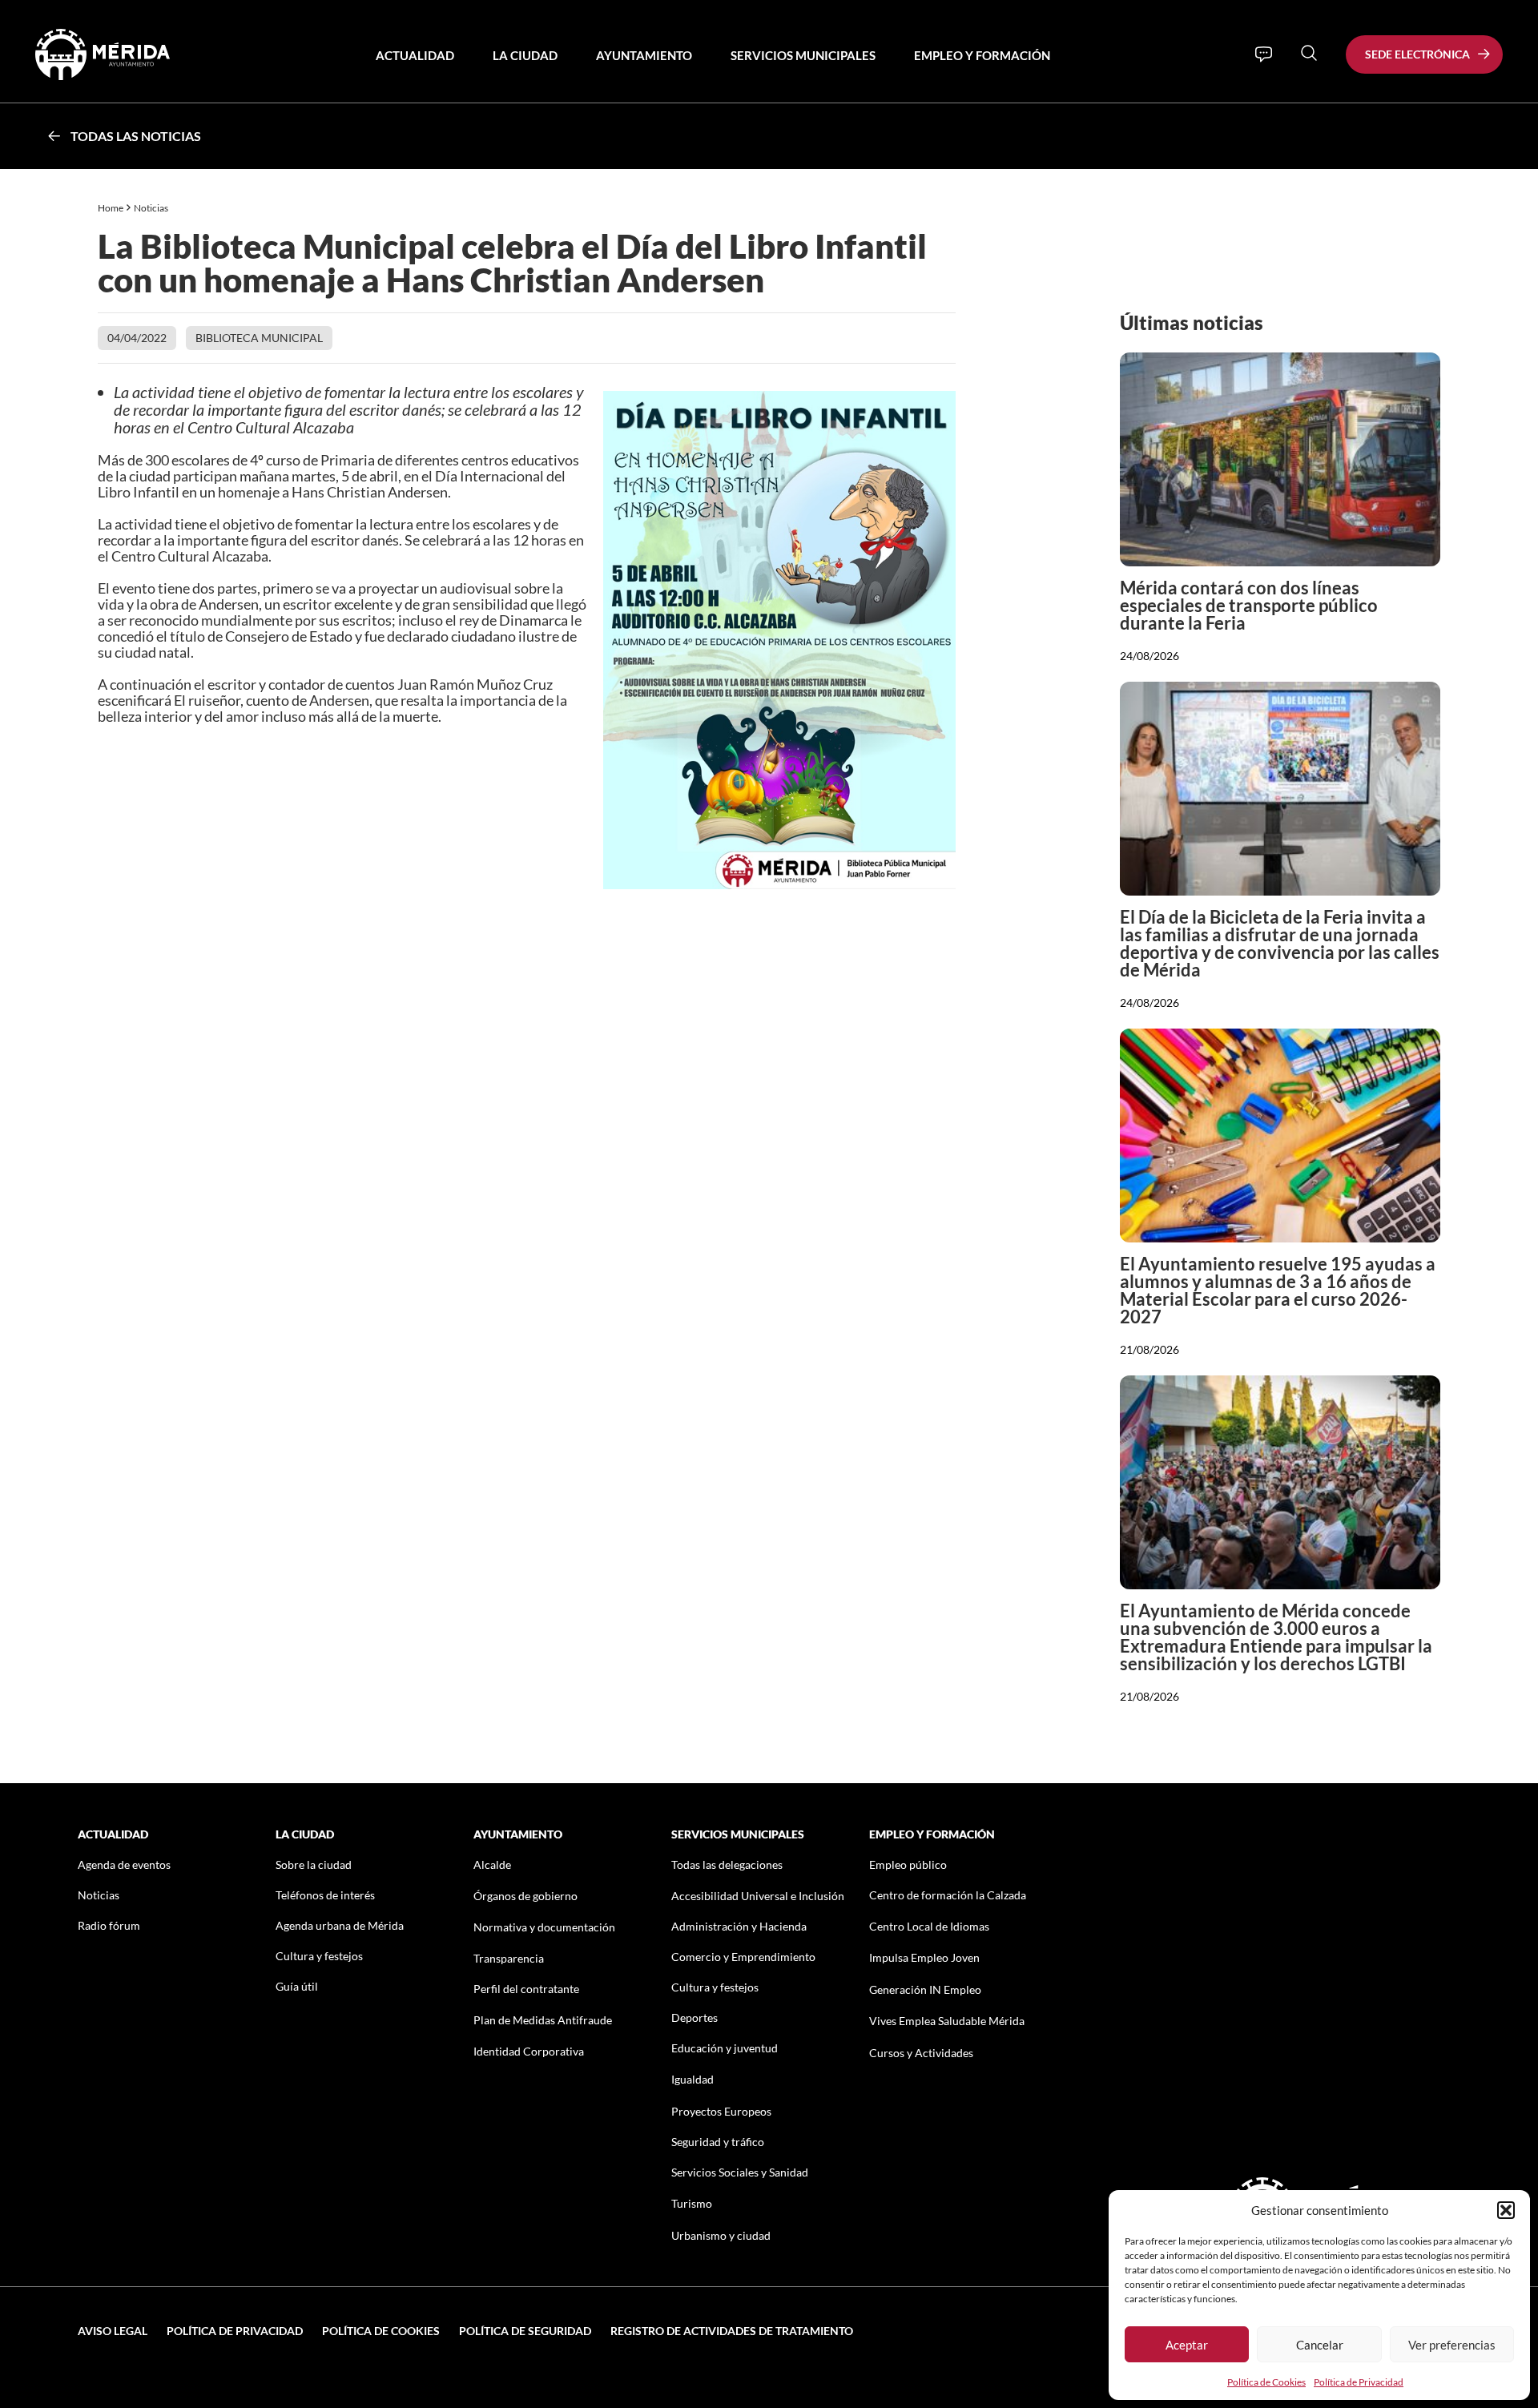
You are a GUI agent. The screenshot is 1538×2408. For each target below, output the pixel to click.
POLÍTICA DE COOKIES (381, 2331)
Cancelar (1320, 2345)
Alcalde (492, 1864)
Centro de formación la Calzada (948, 1895)
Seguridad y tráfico (718, 2142)
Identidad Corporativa (529, 2051)
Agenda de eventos (124, 1864)
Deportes (695, 2017)
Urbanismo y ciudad (721, 2235)
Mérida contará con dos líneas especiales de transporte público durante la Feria (1249, 605)
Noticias (152, 208)
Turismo (692, 2203)
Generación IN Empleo (925, 1989)
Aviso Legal (113, 2331)
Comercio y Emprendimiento (743, 1957)
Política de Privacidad (1359, 2382)
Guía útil (297, 1986)
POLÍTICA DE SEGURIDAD (525, 2331)
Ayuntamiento (644, 55)
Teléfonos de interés (325, 1895)
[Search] (1309, 53)
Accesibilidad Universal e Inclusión (758, 1896)
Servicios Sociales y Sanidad (740, 2172)
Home (111, 208)
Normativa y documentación (544, 1927)
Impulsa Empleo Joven (924, 1957)
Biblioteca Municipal (259, 338)
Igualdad (693, 2079)
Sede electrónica (1417, 54)
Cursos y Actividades (921, 2053)
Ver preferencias (1452, 2345)
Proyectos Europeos (721, 2111)
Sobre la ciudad (314, 1864)
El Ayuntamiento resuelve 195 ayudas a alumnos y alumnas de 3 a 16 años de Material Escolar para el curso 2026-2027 (1278, 1290)
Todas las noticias (136, 136)
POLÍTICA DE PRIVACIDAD (235, 2331)
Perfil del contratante (526, 1989)
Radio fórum (109, 1925)
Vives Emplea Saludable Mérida (947, 2021)
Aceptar (1187, 2345)
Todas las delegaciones (727, 1864)
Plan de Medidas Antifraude (543, 2020)
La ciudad (525, 55)
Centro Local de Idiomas (929, 1926)
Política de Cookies (1266, 2382)
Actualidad (415, 55)
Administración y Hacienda (739, 1926)
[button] (1506, 2210)
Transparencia (509, 1958)
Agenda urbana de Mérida (340, 1925)
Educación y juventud (725, 2048)
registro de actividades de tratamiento (732, 2331)
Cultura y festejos (319, 1956)
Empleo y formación (982, 55)
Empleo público (908, 1864)
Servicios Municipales (803, 55)
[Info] (1264, 54)
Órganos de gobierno (525, 1896)
